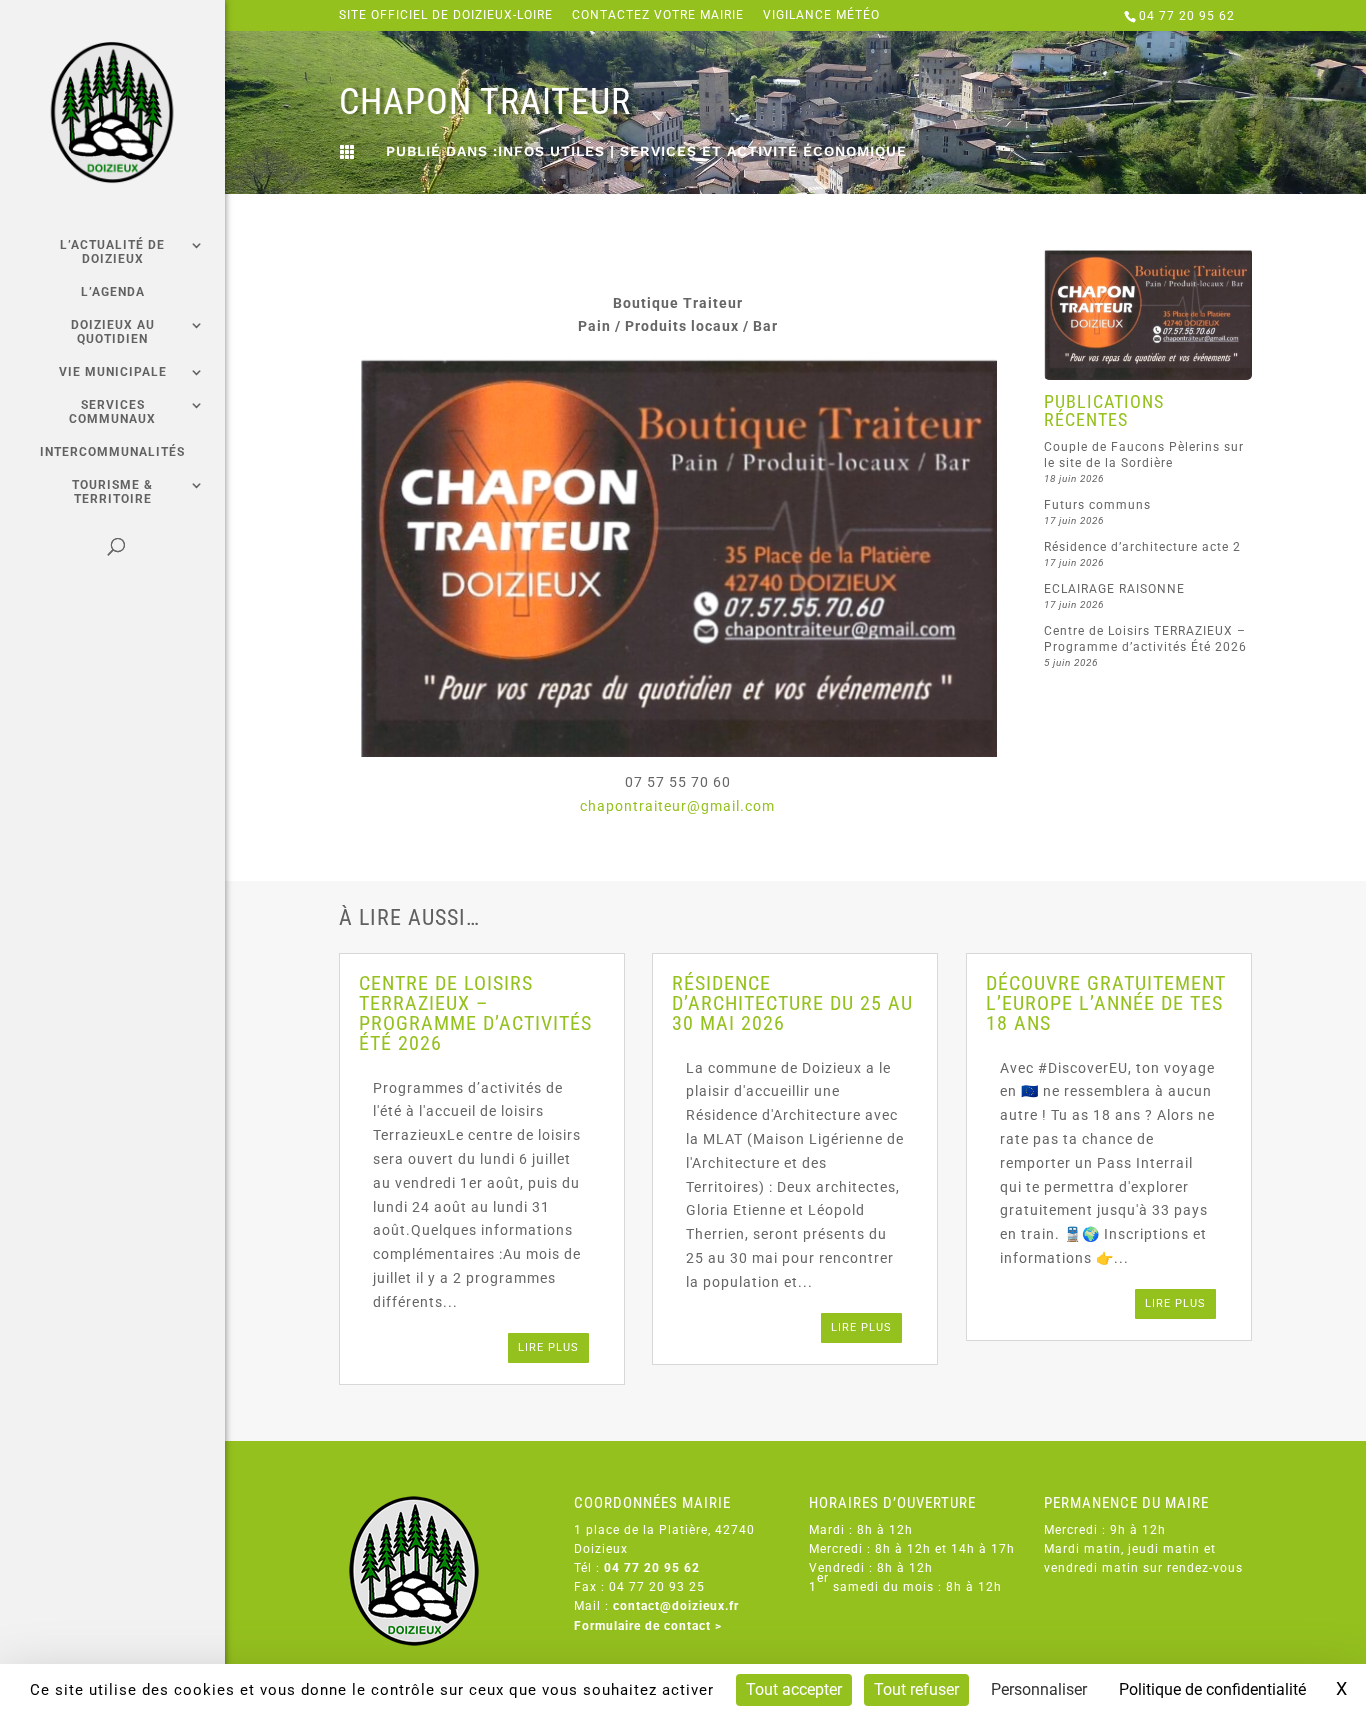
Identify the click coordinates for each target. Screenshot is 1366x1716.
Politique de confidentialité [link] (1212, 1689)
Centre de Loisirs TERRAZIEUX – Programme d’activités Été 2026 (475, 1013)
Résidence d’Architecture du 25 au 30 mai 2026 (792, 1003)
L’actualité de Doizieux (112, 252)
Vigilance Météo (821, 15)
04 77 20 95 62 (1187, 16)
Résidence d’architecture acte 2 (1142, 547)
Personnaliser (1039, 1689)
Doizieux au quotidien (113, 332)
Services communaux (112, 412)
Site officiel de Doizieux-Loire (446, 15)
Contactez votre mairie (658, 15)
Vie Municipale (113, 372)
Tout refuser (916, 1689)
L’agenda (113, 292)
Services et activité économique (763, 151)
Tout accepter (794, 1689)
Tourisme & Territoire (112, 492)
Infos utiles (551, 151)
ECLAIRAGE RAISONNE (1114, 589)
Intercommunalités (112, 452)
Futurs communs (1097, 505)
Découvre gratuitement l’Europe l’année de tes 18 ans (1106, 1003)
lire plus (548, 1347)
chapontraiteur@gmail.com (677, 806)
